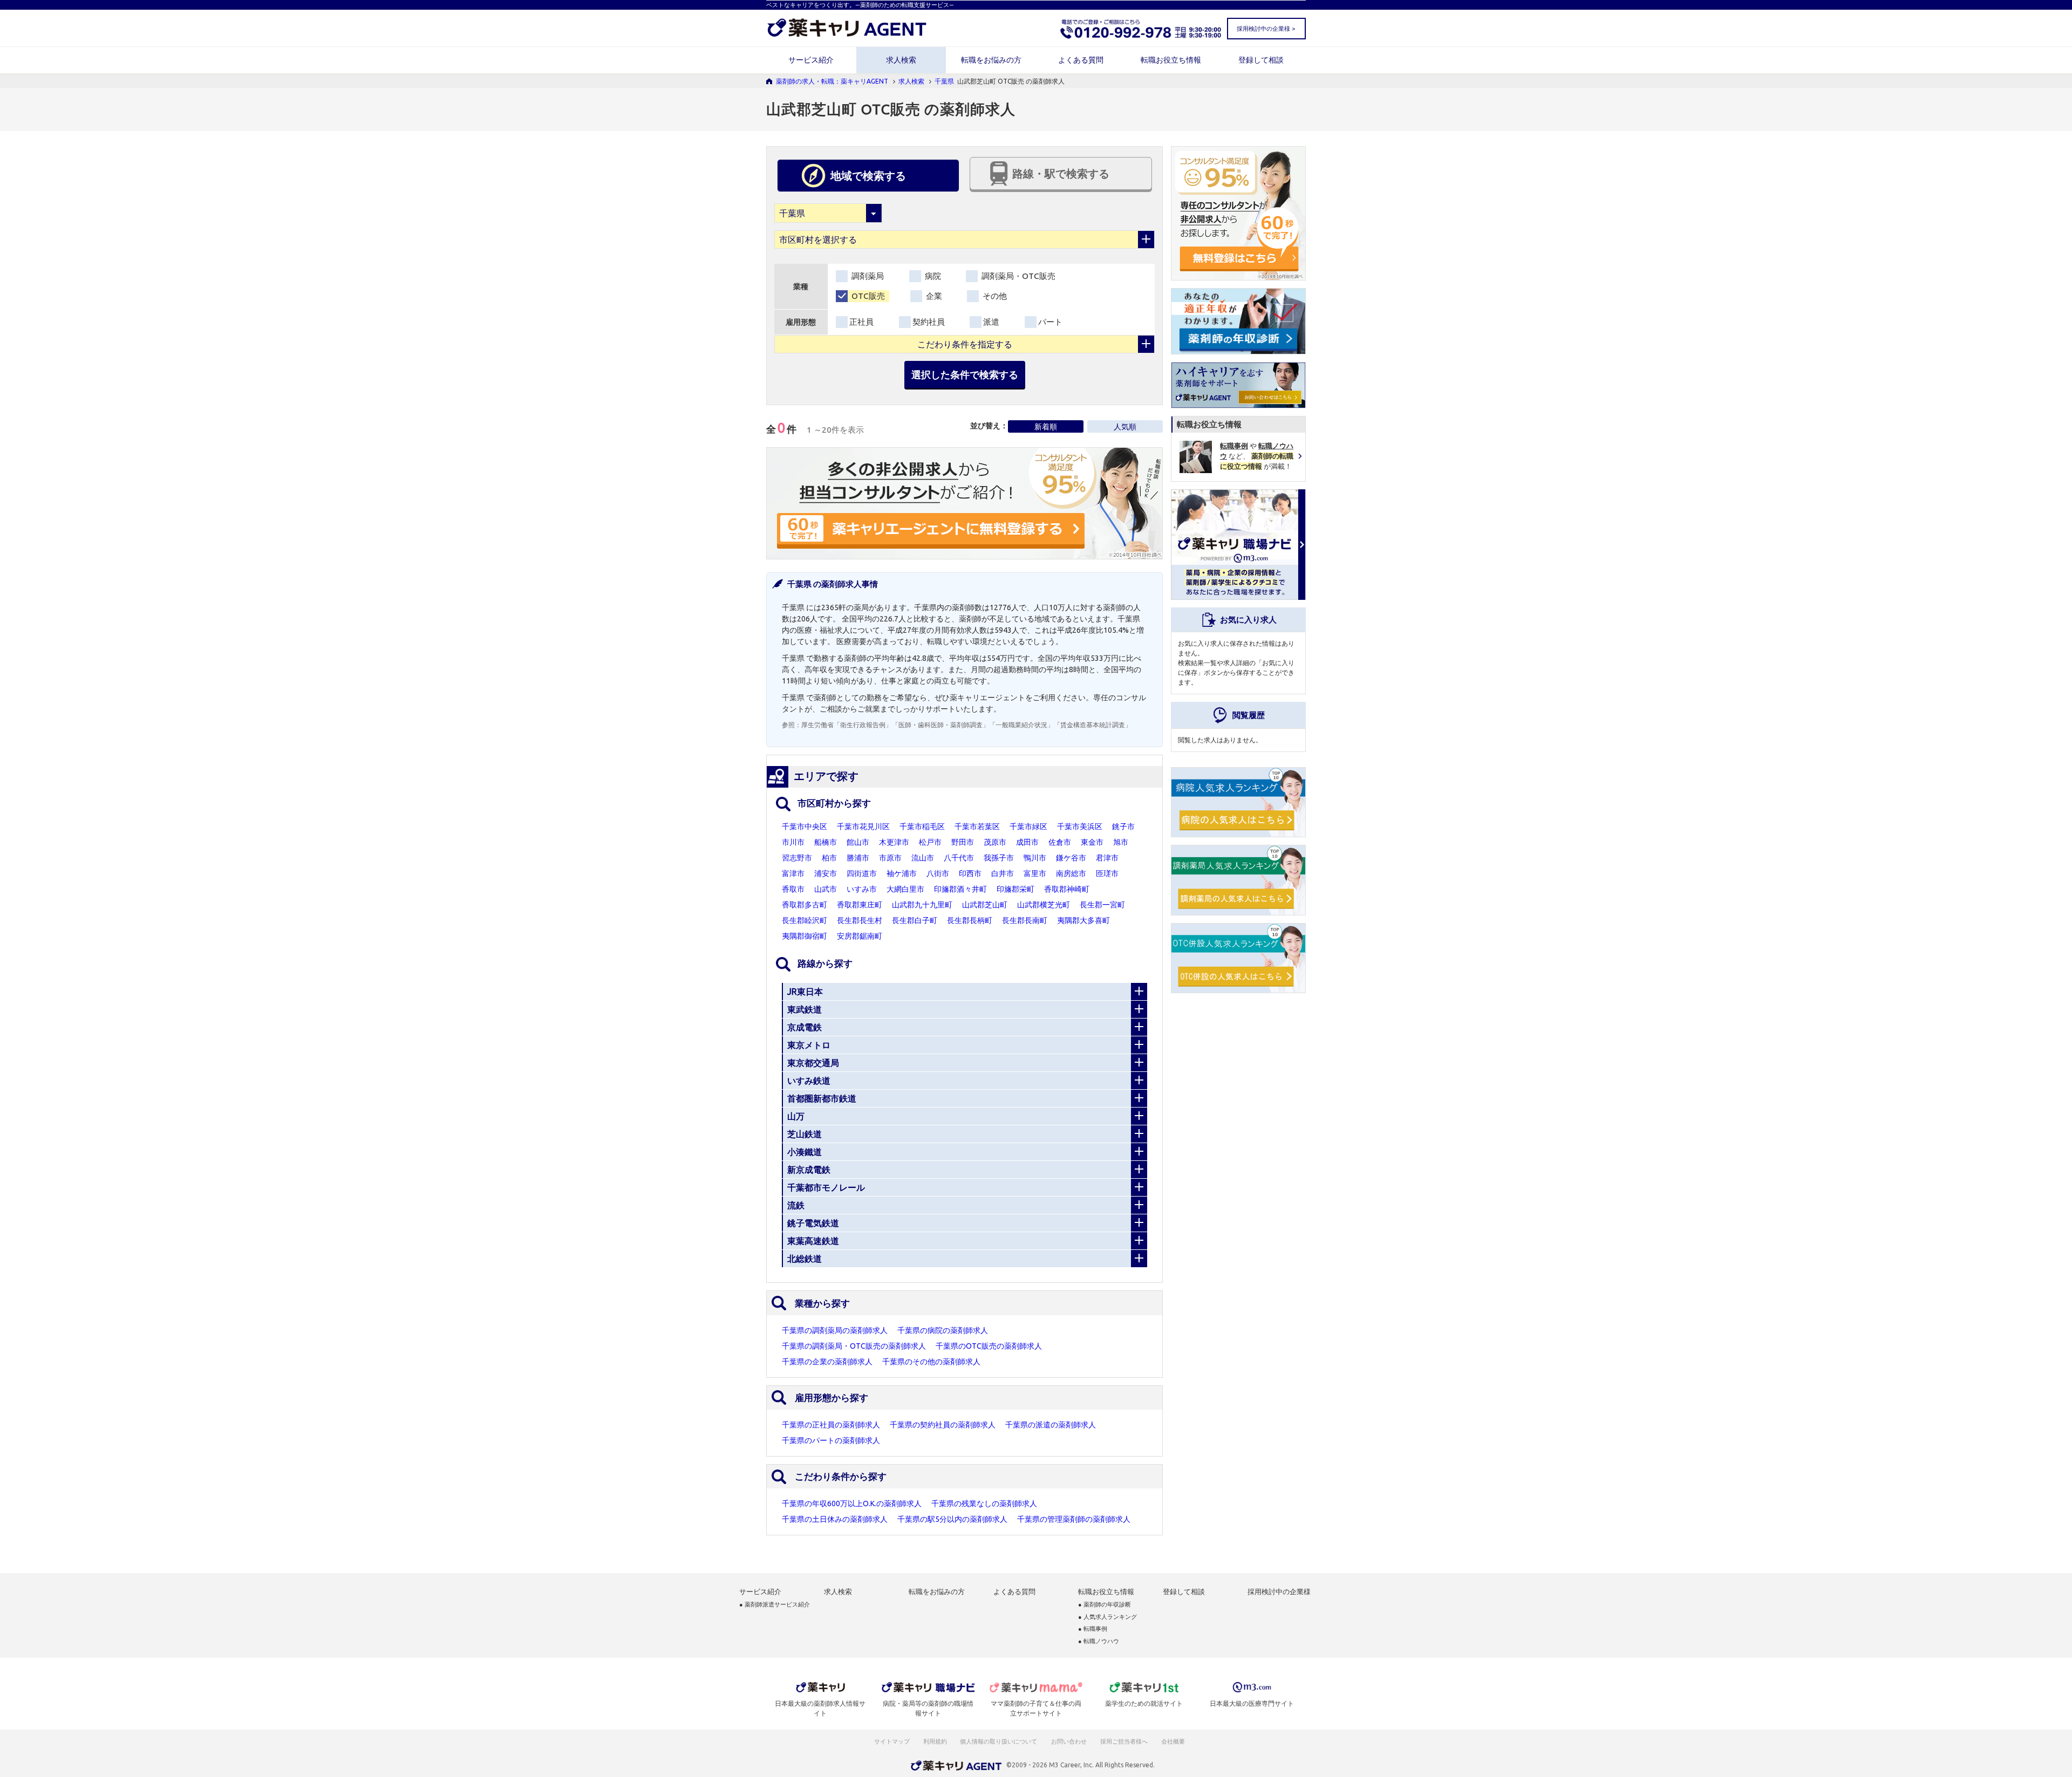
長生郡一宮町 (1102, 905)
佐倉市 (1060, 842)
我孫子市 (999, 858)
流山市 (923, 858)
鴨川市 (1035, 858)
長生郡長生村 (860, 920)
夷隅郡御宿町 (805, 936)
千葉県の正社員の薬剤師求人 (831, 1425)
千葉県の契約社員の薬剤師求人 (943, 1425)
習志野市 (797, 858)
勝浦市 (858, 858)
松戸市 (930, 842)
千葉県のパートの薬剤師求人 (831, 1440)
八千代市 (959, 858)
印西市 (970, 873)
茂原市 (995, 842)
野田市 (963, 842)
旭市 (1121, 842)
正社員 (861, 322)
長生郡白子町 (915, 920)
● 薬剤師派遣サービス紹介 (775, 1605)
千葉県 (944, 81)
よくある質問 (1081, 60)
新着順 (1046, 427)
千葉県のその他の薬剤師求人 (931, 1362)
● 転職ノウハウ (1099, 1641)
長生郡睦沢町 (805, 920)
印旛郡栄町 (1015, 889)
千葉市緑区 (1028, 826)
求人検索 (901, 60)
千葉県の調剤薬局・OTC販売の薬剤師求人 (854, 1346)
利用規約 (935, 1741)
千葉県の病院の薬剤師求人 (943, 1330)
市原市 (890, 858)
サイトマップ (892, 1741)
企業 (933, 296)
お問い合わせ (1069, 1741)
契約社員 (929, 322)
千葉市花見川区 (863, 826)
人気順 (1125, 427)
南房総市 (1071, 873)
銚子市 (1123, 826)
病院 (932, 276)
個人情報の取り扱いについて (999, 1741)
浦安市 (826, 873)
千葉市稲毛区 (922, 826)
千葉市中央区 (805, 826)
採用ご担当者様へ (1124, 1741)
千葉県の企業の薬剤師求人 (827, 1362)
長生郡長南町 (1025, 920)
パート (1050, 322)
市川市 (793, 842)
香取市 (793, 889)
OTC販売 (867, 296)
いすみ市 (862, 889)
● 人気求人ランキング (1107, 1617)
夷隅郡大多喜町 (1083, 920)
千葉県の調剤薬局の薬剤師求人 (835, 1330)
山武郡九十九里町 (922, 905)
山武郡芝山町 (985, 905)
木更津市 (894, 842)
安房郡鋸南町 (860, 936)
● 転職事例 (1093, 1629)
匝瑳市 (1107, 873)
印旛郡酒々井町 (960, 889)
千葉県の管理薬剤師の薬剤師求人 (1074, 1519)
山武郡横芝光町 (1044, 905)
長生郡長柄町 (970, 920)
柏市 (829, 858)
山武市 (826, 889)
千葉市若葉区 (977, 826)
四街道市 (862, 873)
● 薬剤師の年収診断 (1105, 1605)
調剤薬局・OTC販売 (1017, 276)
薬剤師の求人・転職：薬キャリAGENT (832, 81)
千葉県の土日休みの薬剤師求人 (835, 1519)
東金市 (1092, 842)
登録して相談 (1261, 60)
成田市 (1027, 842)
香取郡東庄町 (860, 905)
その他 (994, 296)
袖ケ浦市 (902, 873)
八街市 (938, 873)
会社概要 (1174, 1741)
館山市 (858, 842)
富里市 (1035, 873)
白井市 (1003, 873)
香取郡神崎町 (1067, 889)
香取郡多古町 (805, 905)
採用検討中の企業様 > (1266, 29)
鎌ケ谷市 (1071, 858)
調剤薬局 (867, 276)
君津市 (1107, 858)
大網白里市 (905, 889)
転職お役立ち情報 (1171, 60)
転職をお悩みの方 (991, 60)
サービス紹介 (811, 60)
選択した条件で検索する (965, 374)
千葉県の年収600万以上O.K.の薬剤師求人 (852, 1503)
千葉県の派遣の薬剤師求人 (1051, 1425)
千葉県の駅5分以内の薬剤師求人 (952, 1519)
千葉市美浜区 (1080, 826)
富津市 (793, 873)
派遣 (991, 322)
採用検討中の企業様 (1279, 1592)
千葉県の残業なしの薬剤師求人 (984, 1503)
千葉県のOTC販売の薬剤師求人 (989, 1346)
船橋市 (826, 842)
